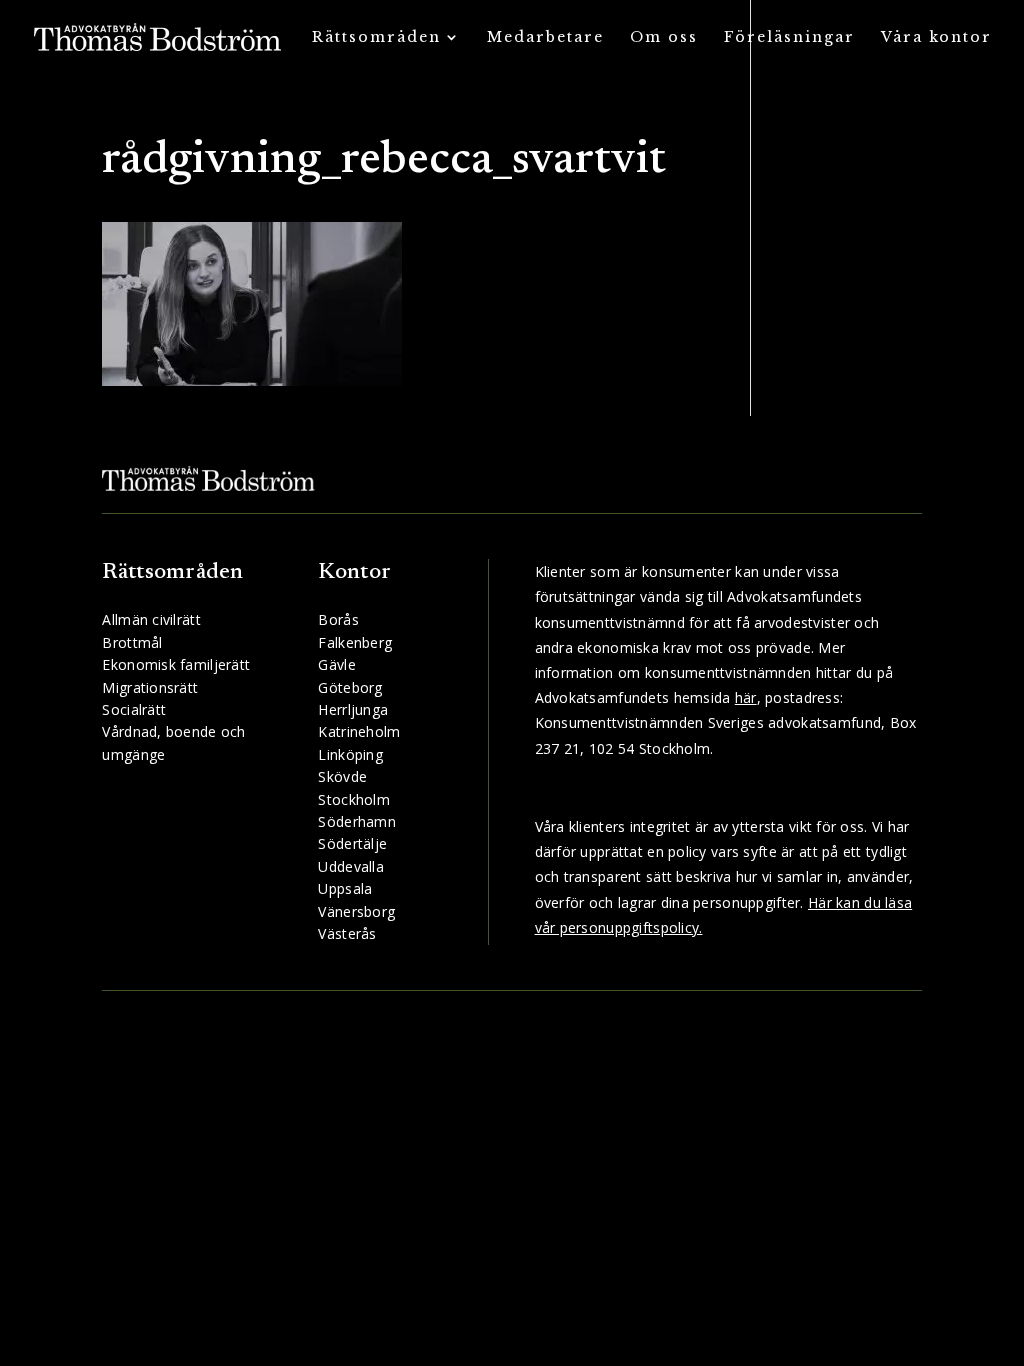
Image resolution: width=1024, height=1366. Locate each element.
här (746, 697)
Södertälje (352, 843)
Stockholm (354, 799)
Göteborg (350, 687)
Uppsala (345, 888)
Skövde (342, 776)
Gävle (336, 664)
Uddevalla (351, 866)
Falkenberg (355, 642)
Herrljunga (353, 709)
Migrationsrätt (150, 687)
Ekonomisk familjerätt (176, 664)
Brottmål (132, 642)
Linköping (350, 754)
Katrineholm (359, 731)
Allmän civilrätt (151, 619)
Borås (338, 619)
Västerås (347, 933)
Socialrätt (134, 709)
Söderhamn (357, 821)
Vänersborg (356, 911)
